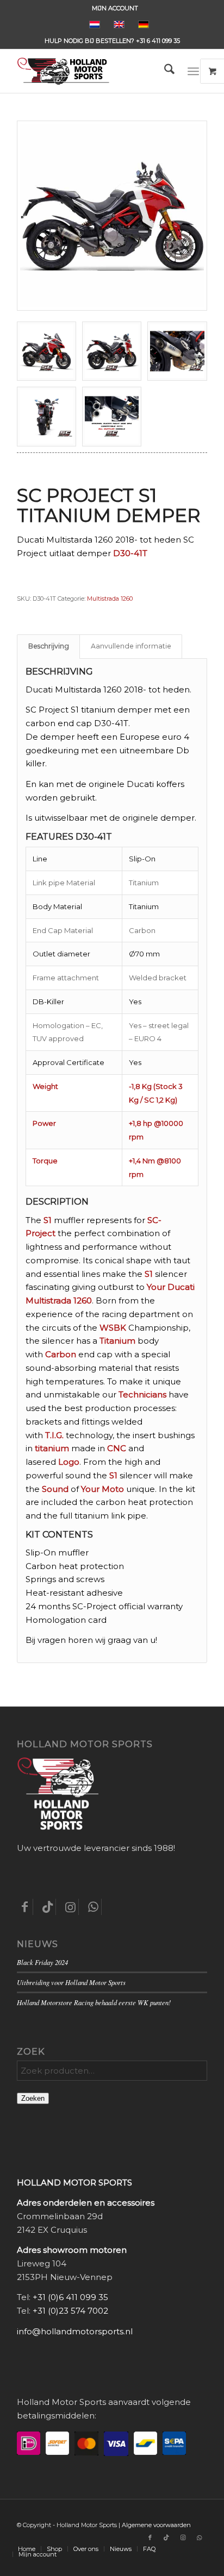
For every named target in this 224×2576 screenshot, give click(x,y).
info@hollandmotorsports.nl (75, 2331)
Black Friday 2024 (42, 1962)
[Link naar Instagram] (183, 2537)
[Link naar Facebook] (150, 2537)
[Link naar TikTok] (166, 2537)
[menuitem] (115, 8)
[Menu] (193, 71)
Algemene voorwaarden (156, 2525)
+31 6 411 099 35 (158, 41)
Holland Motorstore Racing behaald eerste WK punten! (94, 2002)
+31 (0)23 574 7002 (70, 2311)
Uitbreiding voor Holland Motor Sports (71, 1982)
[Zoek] (164, 71)
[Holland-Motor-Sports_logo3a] (93, 71)
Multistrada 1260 (110, 599)
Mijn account (115, 8)
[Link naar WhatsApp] (199, 2537)
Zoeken (33, 2098)
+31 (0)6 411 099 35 (70, 2297)
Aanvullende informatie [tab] (131, 646)
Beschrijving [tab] (49, 646)
